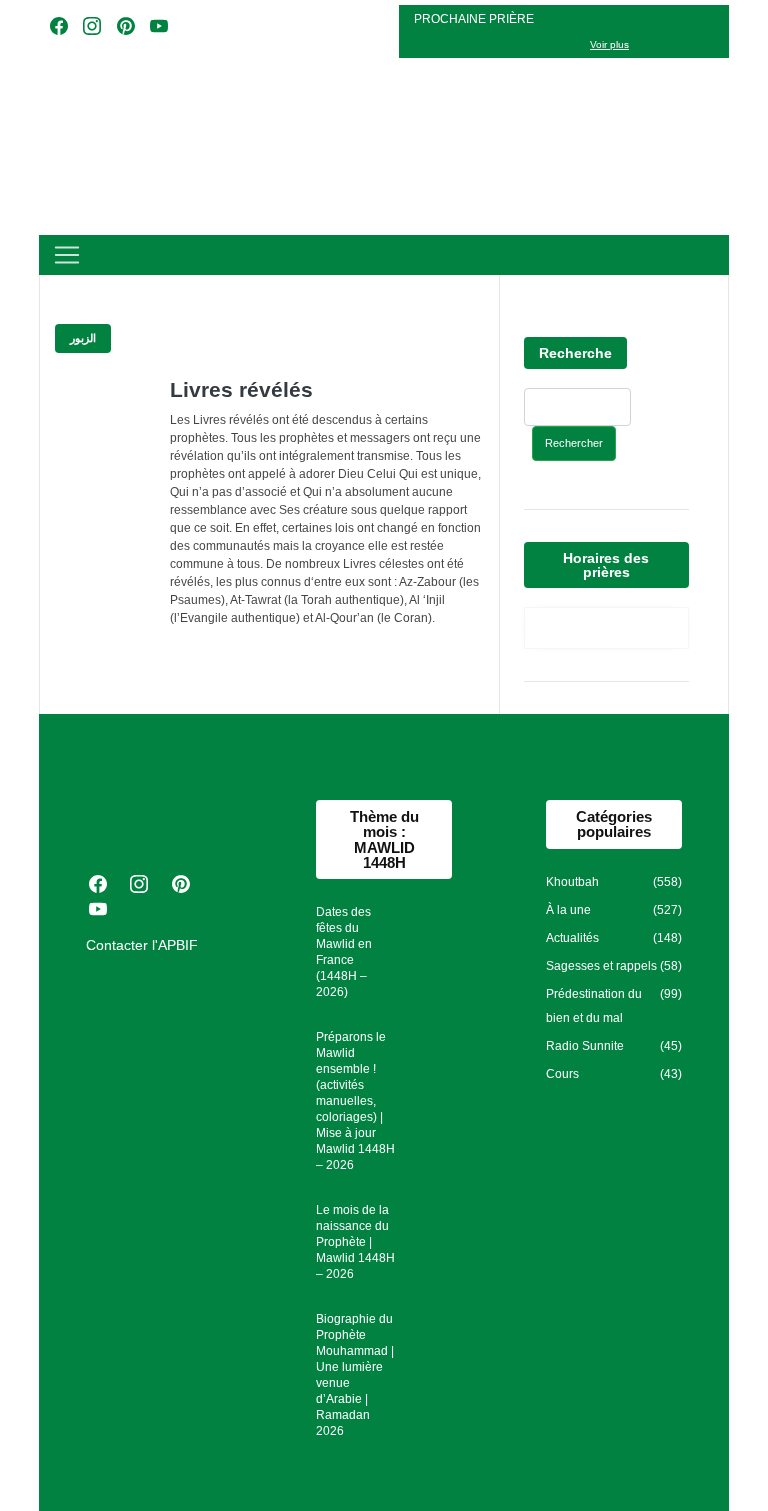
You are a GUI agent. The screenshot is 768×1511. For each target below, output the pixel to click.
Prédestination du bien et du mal (594, 1006)
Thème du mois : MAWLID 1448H (384, 839)
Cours (562, 1074)
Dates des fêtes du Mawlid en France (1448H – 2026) (344, 952)
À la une (568, 910)
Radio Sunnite (585, 1046)
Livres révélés (241, 389)
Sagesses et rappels (601, 966)
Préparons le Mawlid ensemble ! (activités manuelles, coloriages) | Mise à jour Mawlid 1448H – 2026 (355, 1101)
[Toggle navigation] (67, 255)
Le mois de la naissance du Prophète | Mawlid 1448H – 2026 (355, 1242)
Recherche (575, 353)
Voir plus (609, 44)
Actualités (572, 938)
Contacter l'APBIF (142, 945)
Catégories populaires (614, 824)
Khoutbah (572, 882)
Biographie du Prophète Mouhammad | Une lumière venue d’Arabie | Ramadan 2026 (355, 1375)
